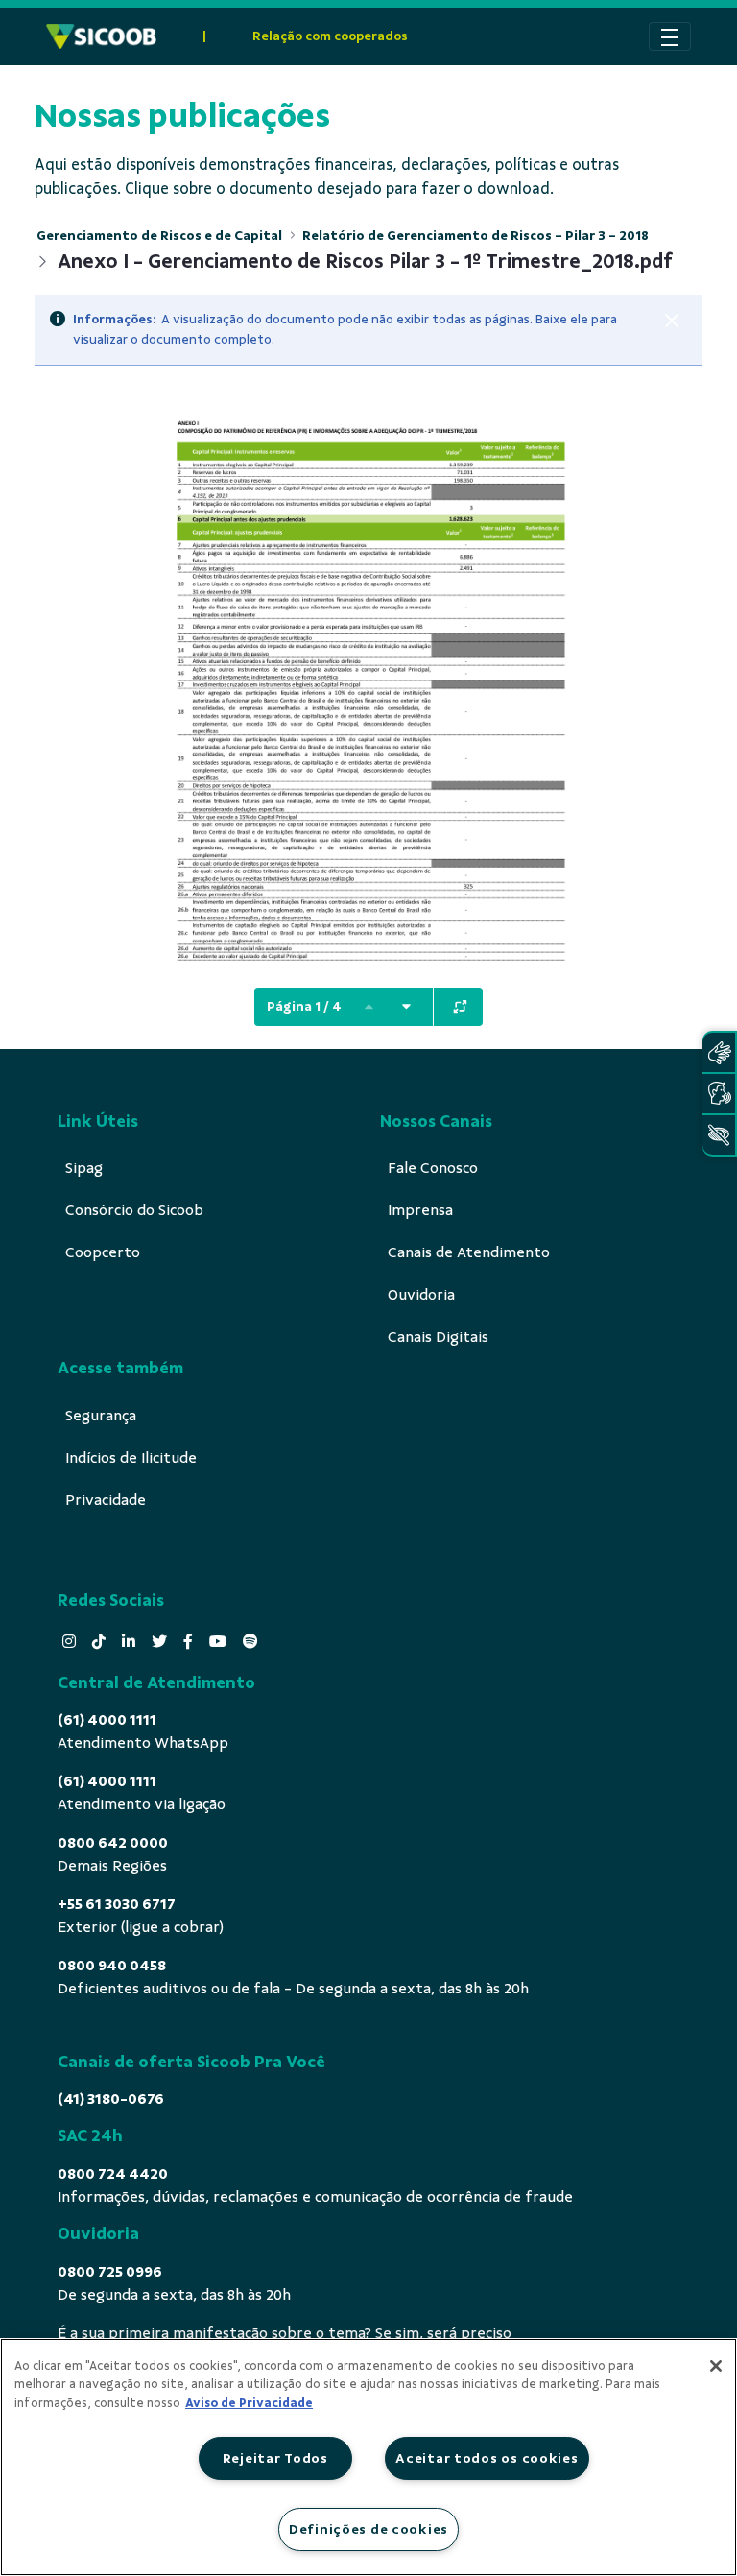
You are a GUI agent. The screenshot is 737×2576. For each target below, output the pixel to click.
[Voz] (719, 1094)
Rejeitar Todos (275, 2458)
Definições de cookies (368, 2529)
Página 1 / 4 (304, 1006)
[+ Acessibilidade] (719, 1135)
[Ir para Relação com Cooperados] (101, 36)
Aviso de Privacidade (249, 2403)
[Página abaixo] (406, 1007)
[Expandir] (460, 1007)
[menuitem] (84, 1168)
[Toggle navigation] (670, 36)
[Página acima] (368, 1007)
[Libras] (719, 1052)
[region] (368, 2457)
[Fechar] (672, 321)
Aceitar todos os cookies (487, 2458)
